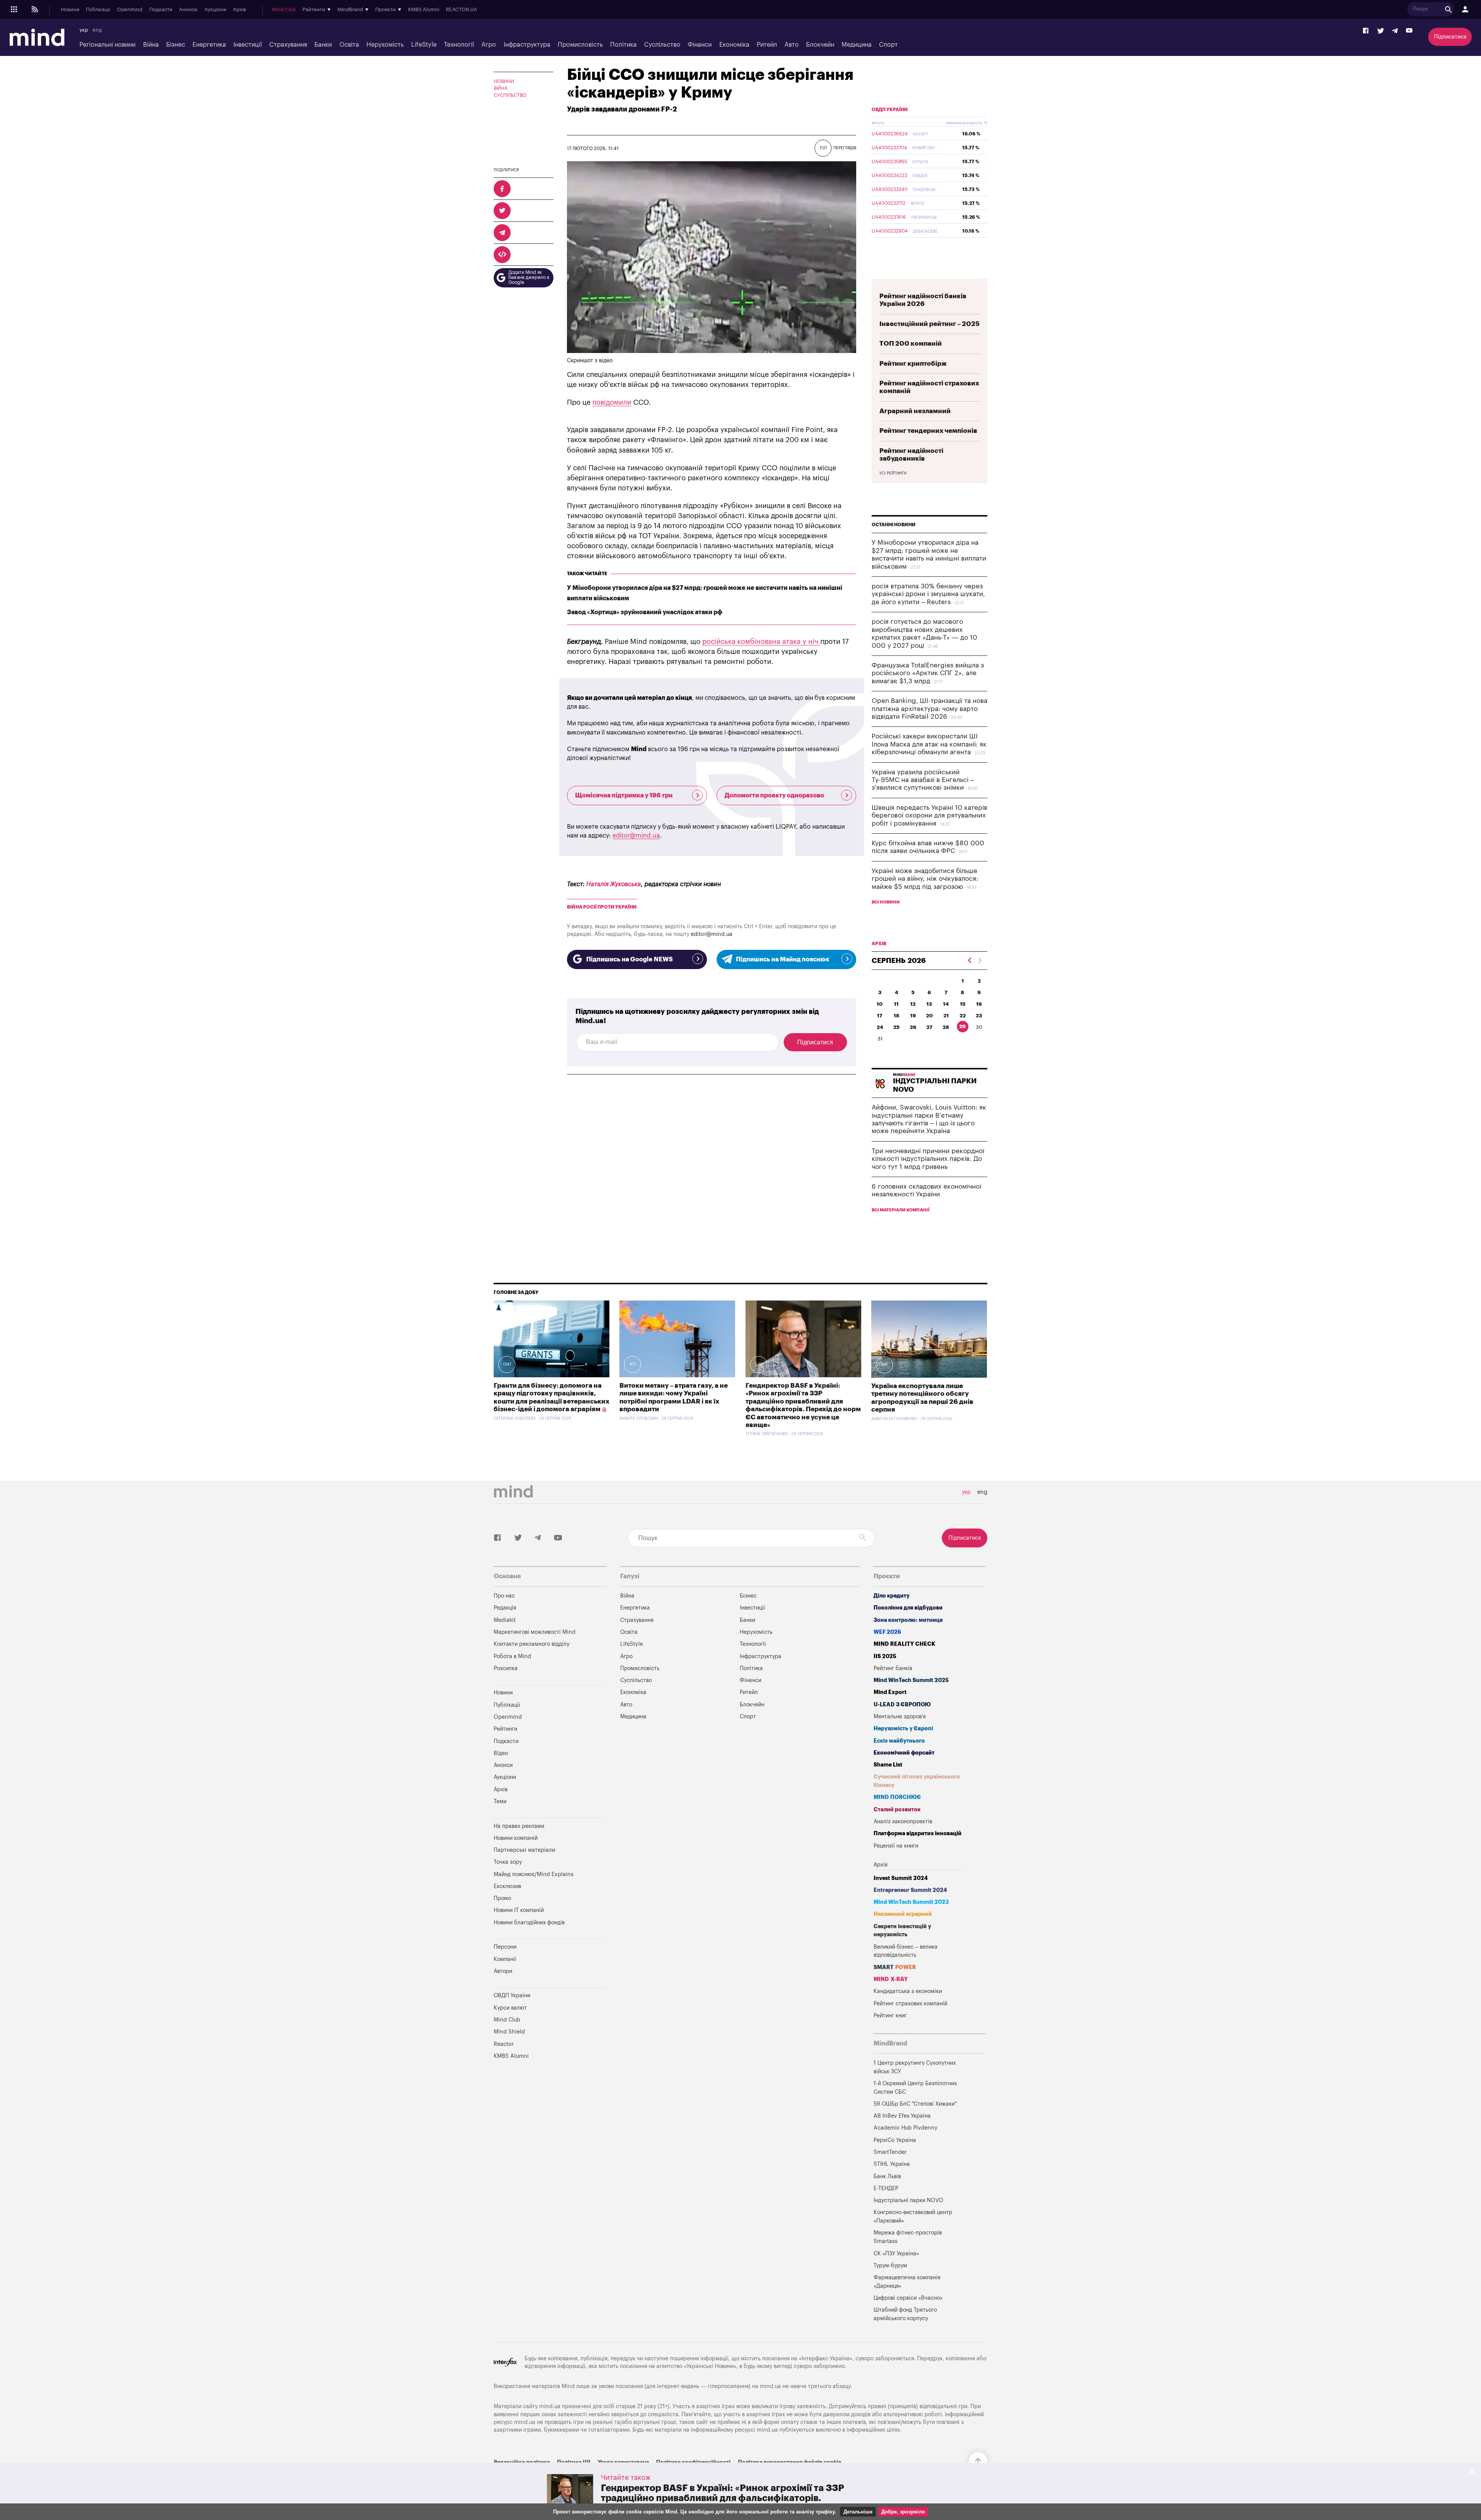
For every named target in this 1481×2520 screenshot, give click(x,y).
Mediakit (505, 1620)
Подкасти (161, 10)
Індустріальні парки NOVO (908, 2200)
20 (929, 1016)
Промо (502, 1898)
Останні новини (894, 525)
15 (963, 1004)
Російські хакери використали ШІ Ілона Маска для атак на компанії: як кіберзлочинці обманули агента (929, 744)
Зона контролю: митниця (908, 1620)
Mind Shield (509, 2032)
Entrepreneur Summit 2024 (910, 1890)
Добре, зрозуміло (903, 2512)
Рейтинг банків (893, 1668)
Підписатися (1450, 37)
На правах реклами (519, 1826)
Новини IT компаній (519, 1910)
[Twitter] (1381, 31)
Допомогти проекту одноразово (774, 796)
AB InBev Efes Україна (902, 2116)
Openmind (130, 10)
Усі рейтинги (893, 473)
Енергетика (209, 45)
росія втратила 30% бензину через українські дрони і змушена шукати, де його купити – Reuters (928, 594)
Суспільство (662, 45)
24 (880, 1027)
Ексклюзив (507, 1886)
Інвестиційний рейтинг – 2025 (929, 324)
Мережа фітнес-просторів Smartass (908, 2237)
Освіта (349, 45)
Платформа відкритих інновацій (918, 1833)
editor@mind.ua (636, 836)
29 (962, 1026)
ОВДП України (890, 110)
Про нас (504, 1596)
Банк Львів (887, 2176)
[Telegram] (1395, 31)
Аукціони (215, 10)
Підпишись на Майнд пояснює (783, 959)
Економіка (734, 45)
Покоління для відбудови (908, 1608)
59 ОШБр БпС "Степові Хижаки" (915, 2104)
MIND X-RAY (891, 1979)
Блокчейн (820, 45)
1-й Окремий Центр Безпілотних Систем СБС (915, 2088)
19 (913, 1016)
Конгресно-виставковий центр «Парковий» (913, 2217)
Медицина (857, 45)
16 (979, 1004)
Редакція (505, 1608)
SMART (895, 1967)
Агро (489, 45)
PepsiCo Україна (895, 2140)
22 (963, 1016)
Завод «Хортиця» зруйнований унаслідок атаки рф (645, 612)
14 (946, 1004)
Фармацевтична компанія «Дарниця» (907, 2282)
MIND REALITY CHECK (904, 1644)
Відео (501, 1753)
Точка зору (508, 1862)
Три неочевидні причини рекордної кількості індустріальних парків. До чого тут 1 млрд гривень (928, 1159)
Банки (323, 45)
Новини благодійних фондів (529, 1923)
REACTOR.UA (461, 10)
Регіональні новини (107, 45)
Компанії (505, 1959)
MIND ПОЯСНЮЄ (897, 1797)
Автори (503, 1971)
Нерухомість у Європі (903, 1729)
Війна (151, 45)
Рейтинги (505, 1729)
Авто (792, 45)
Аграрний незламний (915, 411)
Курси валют (510, 2008)
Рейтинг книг (890, 2016)
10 (880, 1004)
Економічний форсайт (904, 1753)
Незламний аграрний (903, 1914)
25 (896, 1027)
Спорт (888, 45)
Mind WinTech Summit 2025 (911, 1680)
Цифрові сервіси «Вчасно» (908, 2298)
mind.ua (770, 2386)
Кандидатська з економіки (908, 1991)
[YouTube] (1409, 31)
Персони (505, 1947)
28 (946, 1027)
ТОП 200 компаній (911, 344)
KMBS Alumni (424, 10)
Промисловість (580, 45)
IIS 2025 (885, 1656)
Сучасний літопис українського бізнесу (917, 1781)
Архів (240, 10)
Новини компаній (516, 1838)
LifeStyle (424, 45)
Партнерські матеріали (524, 1850)
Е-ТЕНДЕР (886, 2188)
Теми (500, 1801)
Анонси (188, 10)
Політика (623, 45)
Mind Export (890, 1692)
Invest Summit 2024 (901, 1878)
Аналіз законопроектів (903, 1822)
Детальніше (858, 2512)
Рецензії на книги (896, 1846)
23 (979, 1016)
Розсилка (506, 1668)
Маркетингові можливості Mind (535, 1632)
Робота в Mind (512, 1656)
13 (929, 1004)
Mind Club (284, 10)
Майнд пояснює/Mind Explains (534, 1874)
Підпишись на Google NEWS (629, 959)
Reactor (504, 2044)
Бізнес (176, 45)
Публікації (98, 10)
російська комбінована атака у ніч (761, 642)
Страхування (288, 45)
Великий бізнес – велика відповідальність (906, 1951)
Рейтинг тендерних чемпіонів (928, 431)
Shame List (888, 1765)
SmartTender (890, 2152)
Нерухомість (385, 45)
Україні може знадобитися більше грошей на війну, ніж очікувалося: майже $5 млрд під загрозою (925, 879)
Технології (459, 45)
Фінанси (700, 45)
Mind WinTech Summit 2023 (911, 1902)
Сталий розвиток (897, 1810)
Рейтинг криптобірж (913, 364)
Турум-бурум (890, 2266)
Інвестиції (248, 45)
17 (880, 1016)
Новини (70, 10)
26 (913, 1027)
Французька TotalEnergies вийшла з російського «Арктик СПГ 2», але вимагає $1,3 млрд (928, 673)
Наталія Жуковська (614, 884)
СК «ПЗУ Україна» (896, 2254)
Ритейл (767, 45)
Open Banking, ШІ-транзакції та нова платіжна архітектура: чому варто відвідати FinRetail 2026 (929, 709)
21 (946, 1016)
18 (897, 1016)
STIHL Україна (892, 2164)
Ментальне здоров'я (900, 1717)
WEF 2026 (887, 1632)
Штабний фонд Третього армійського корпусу (905, 2314)
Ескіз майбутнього (899, 1741)
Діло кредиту (891, 1596)
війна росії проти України (602, 907)
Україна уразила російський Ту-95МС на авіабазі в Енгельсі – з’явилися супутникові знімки (923, 780)
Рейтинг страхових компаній (910, 2004)
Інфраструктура (527, 45)
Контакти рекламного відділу (531, 1644)
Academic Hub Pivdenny (906, 2128)
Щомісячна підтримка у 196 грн (624, 796)
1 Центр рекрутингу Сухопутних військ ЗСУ (915, 2067)
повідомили (612, 402)
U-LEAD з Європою (902, 1705)
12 (913, 1004)
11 (896, 1004)
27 (929, 1027)
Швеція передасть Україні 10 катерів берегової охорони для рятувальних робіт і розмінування (929, 816)
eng (97, 30)
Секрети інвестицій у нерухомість (902, 1931)
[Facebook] (1366, 31)
